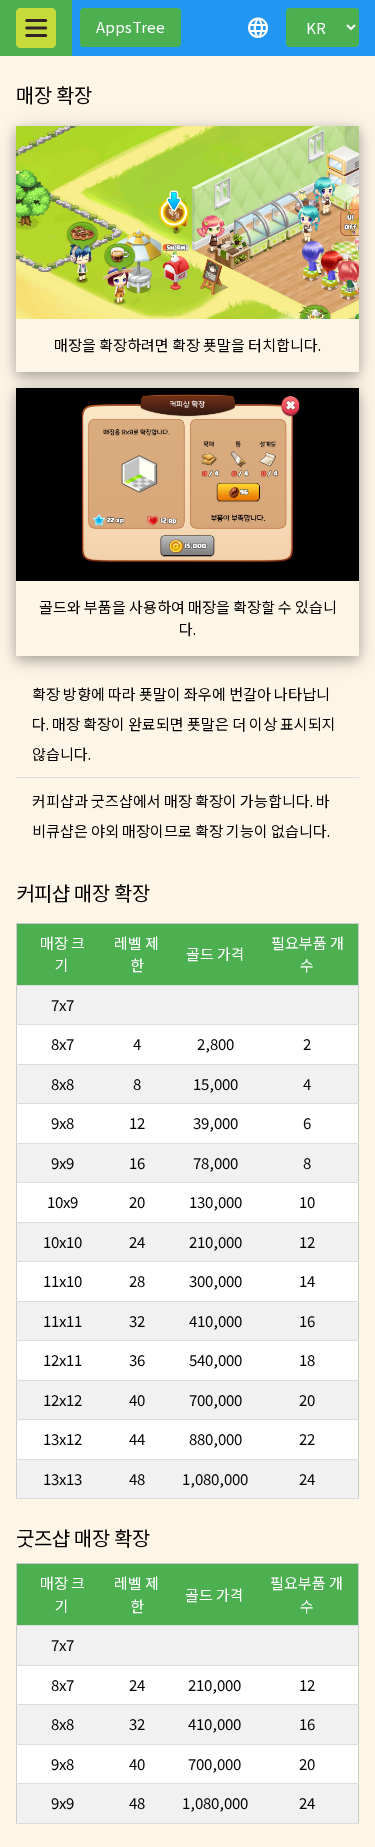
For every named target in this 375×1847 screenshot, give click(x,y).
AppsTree (130, 26)
